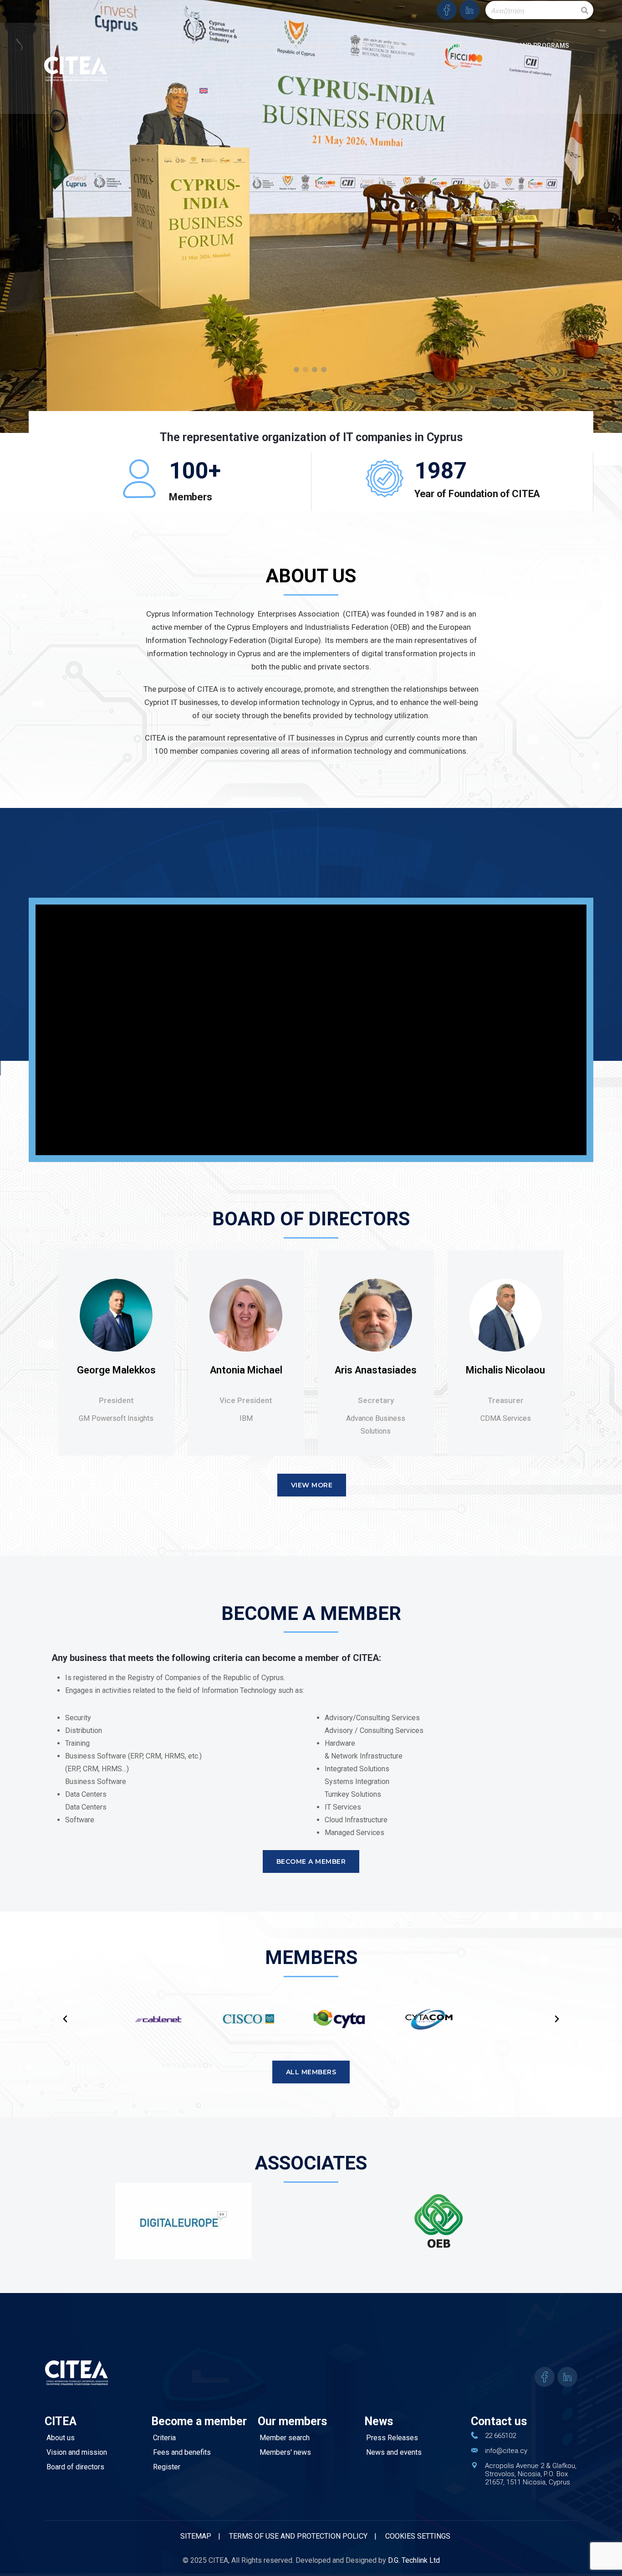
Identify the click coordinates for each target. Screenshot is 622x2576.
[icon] (447, 10)
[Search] (585, 10)
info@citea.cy (506, 2451)
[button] (65, 2019)
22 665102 (500, 2436)
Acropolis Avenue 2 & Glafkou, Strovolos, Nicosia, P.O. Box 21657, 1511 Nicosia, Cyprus (531, 2474)
